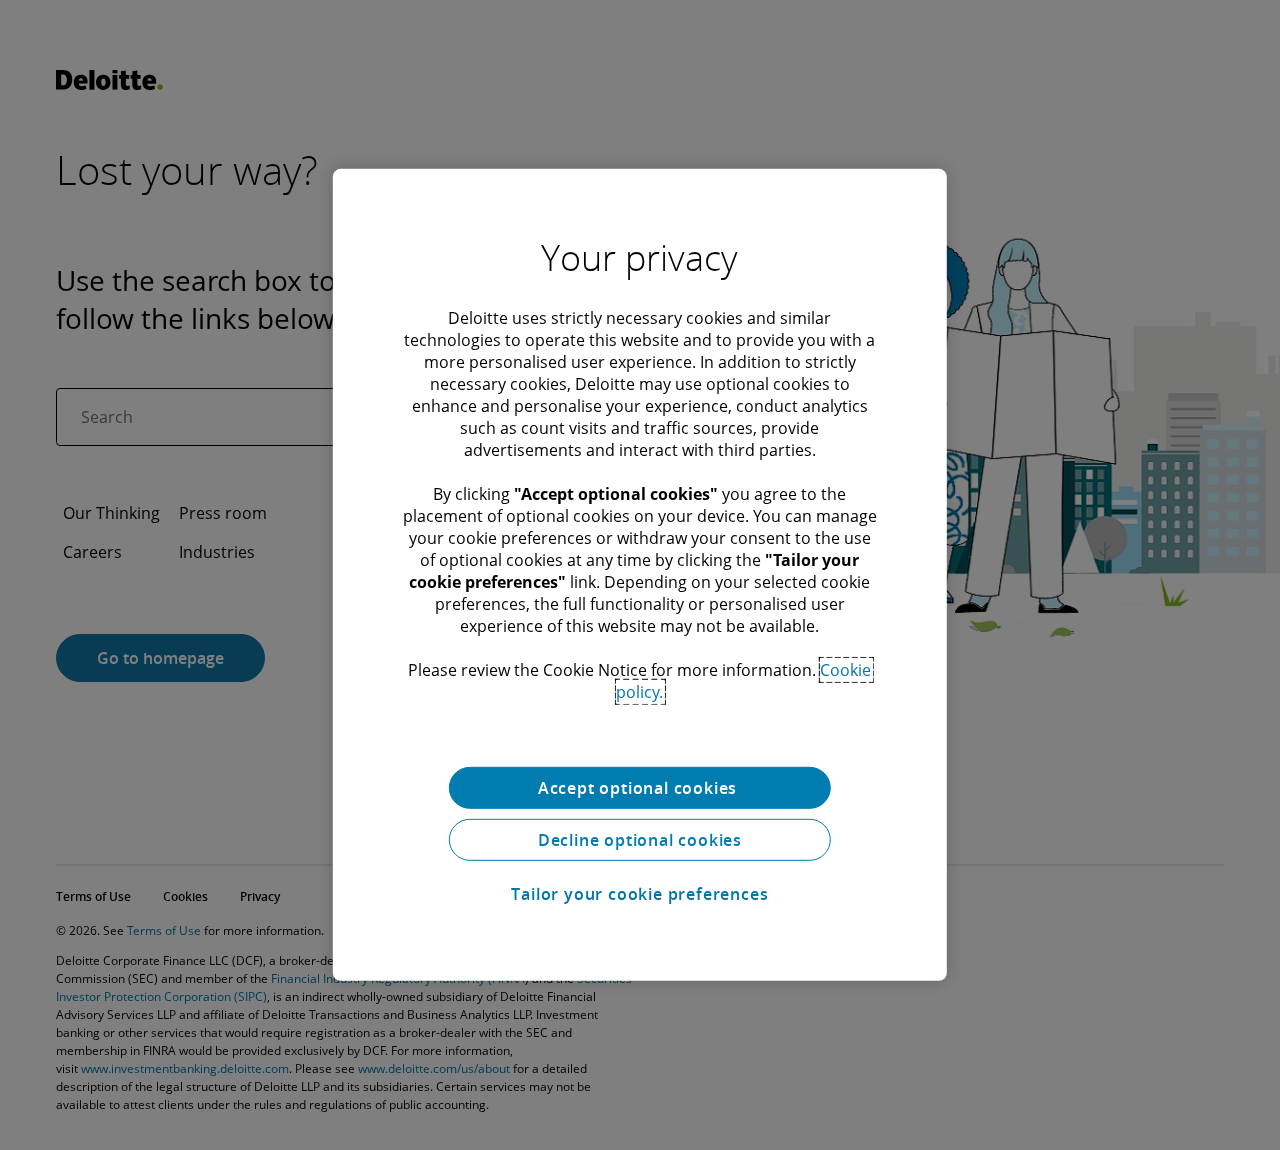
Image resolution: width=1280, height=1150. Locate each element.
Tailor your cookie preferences (639, 894)
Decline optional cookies (640, 840)
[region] (640, 575)
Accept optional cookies (640, 788)
